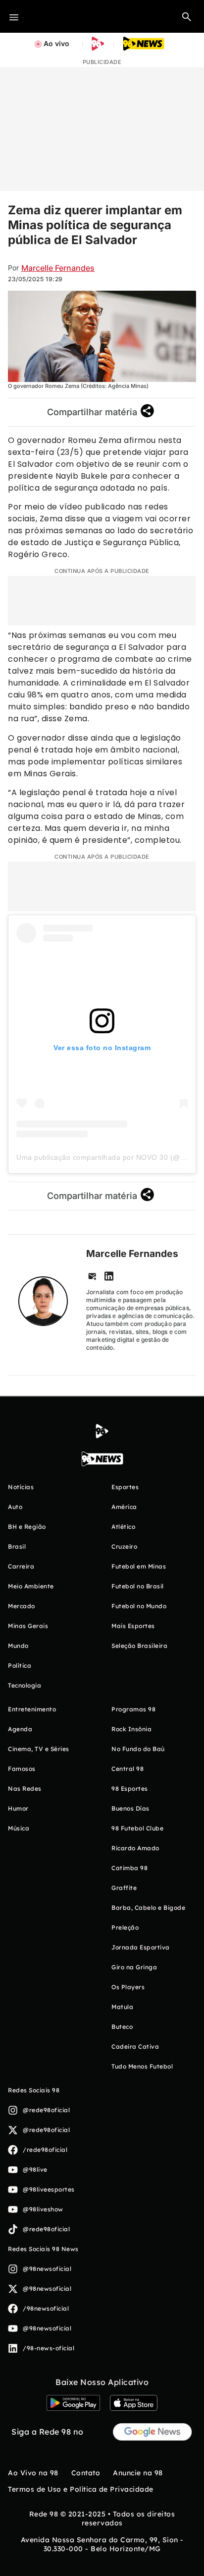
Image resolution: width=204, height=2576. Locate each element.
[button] (187, 16)
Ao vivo (56, 43)
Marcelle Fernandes (58, 268)
